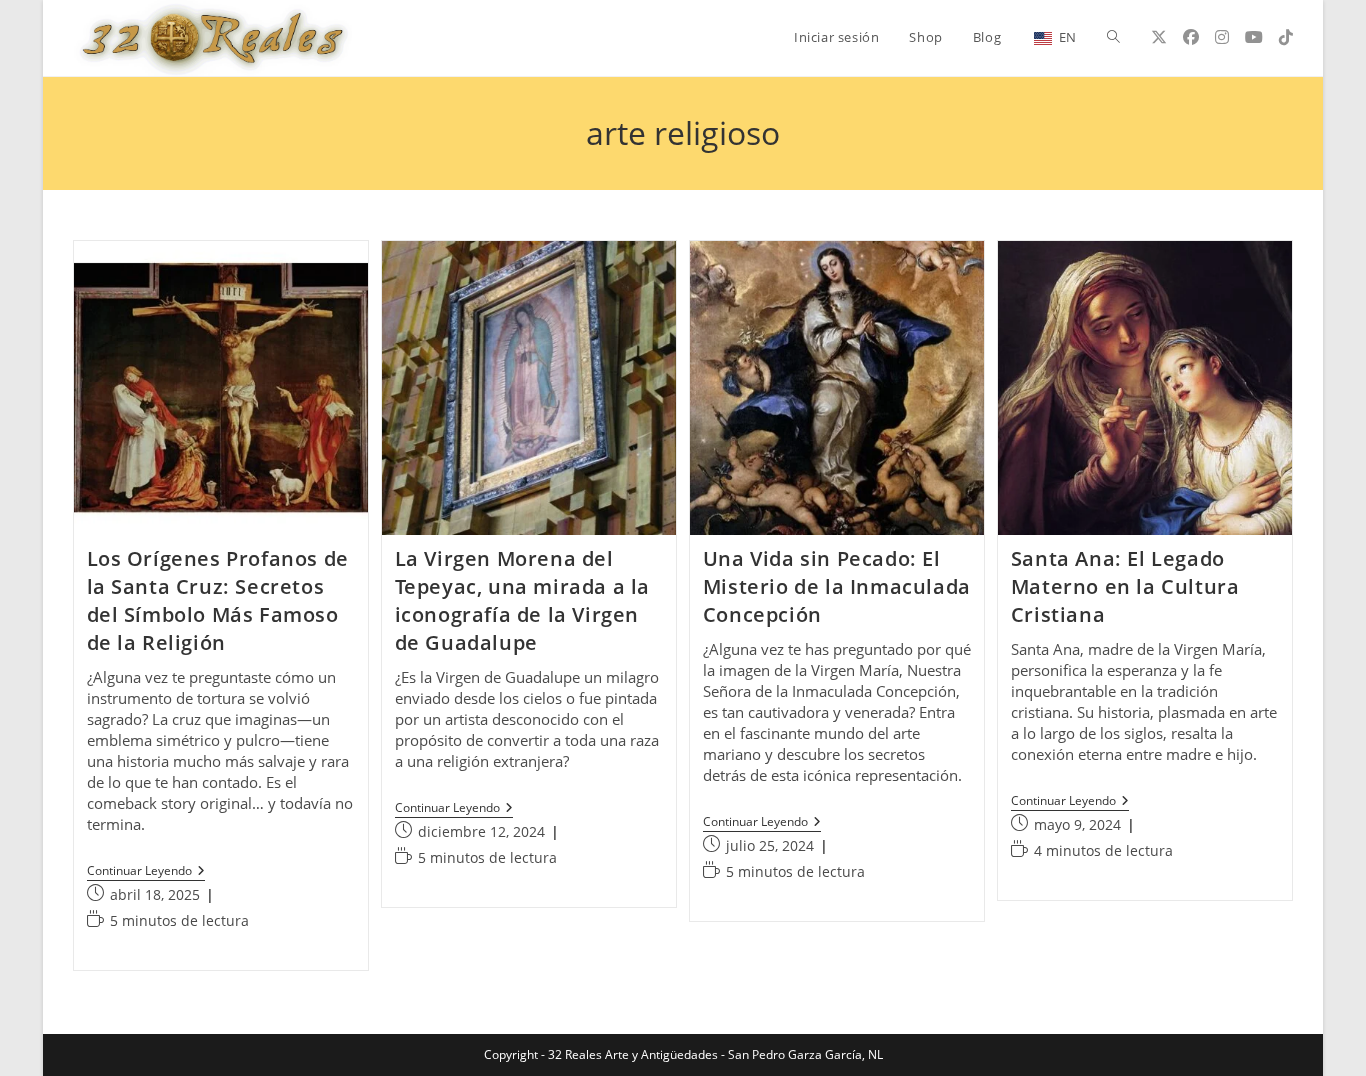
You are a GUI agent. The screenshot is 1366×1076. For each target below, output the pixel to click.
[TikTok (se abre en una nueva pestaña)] (1286, 37)
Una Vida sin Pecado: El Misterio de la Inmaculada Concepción (837, 586)
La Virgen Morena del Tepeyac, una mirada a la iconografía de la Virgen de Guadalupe (522, 600)
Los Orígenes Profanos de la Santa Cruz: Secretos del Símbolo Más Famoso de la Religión (218, 600)
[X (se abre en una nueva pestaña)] (1159, 37)
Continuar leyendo (146, 872)
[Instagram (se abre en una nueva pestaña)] (1222, 37)
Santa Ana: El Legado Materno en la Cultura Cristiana (1125, 586)
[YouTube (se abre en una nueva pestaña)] (1254, 37)
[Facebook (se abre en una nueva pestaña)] (1191, 37)
